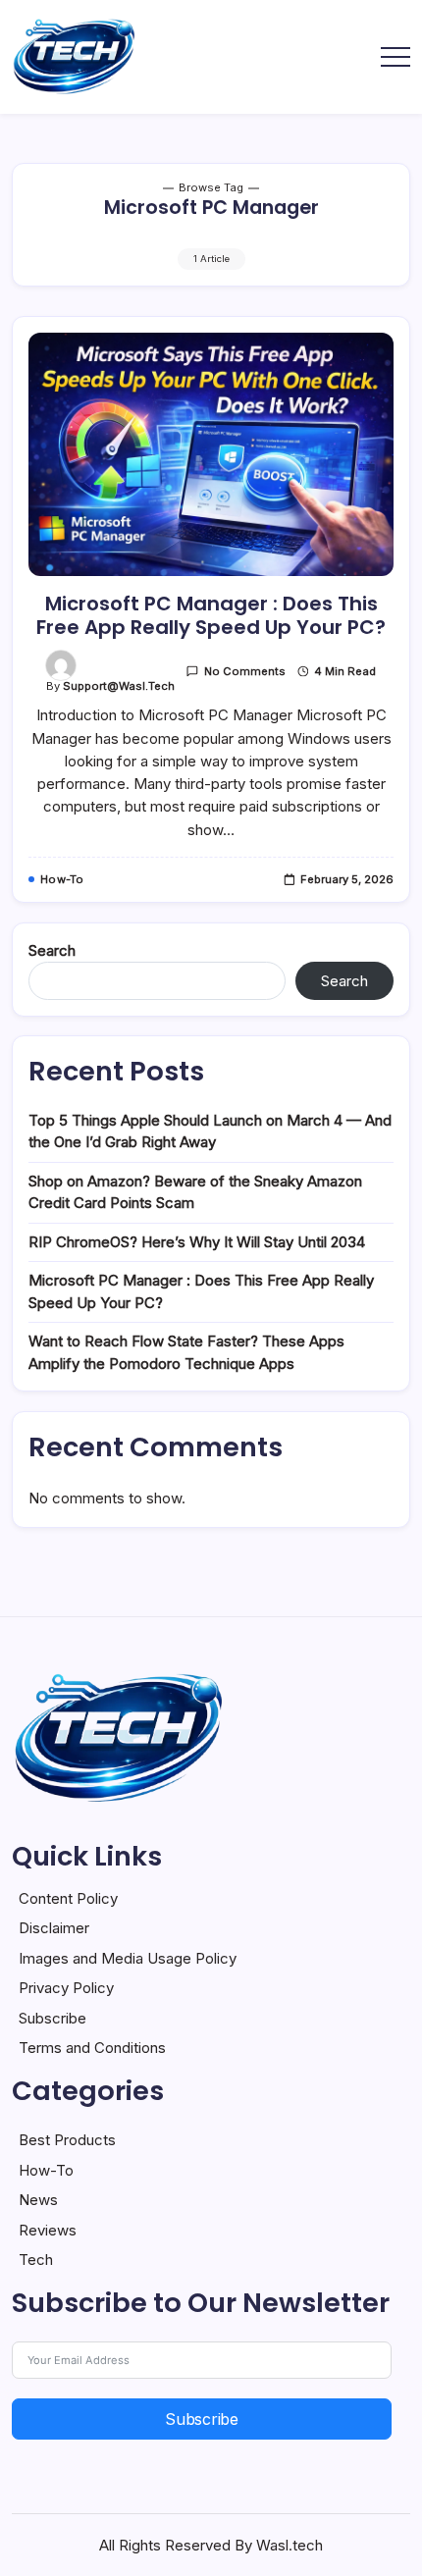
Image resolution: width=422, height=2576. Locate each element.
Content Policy (68, 1898)
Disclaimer (54, 1928)
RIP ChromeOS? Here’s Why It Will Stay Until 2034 (197, 1242)
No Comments (245, 671)
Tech (36, 2260)
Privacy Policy (66, 1988)
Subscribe (53, 2018)
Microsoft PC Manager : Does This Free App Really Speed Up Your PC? (211, 615)
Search (52, 950)
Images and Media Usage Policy (128, 1958)
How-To (46, 2170)
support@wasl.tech (119, 686)
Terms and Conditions (92, 2048)
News (38, 2200)
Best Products (67, 2140)
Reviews (48, 2230)
